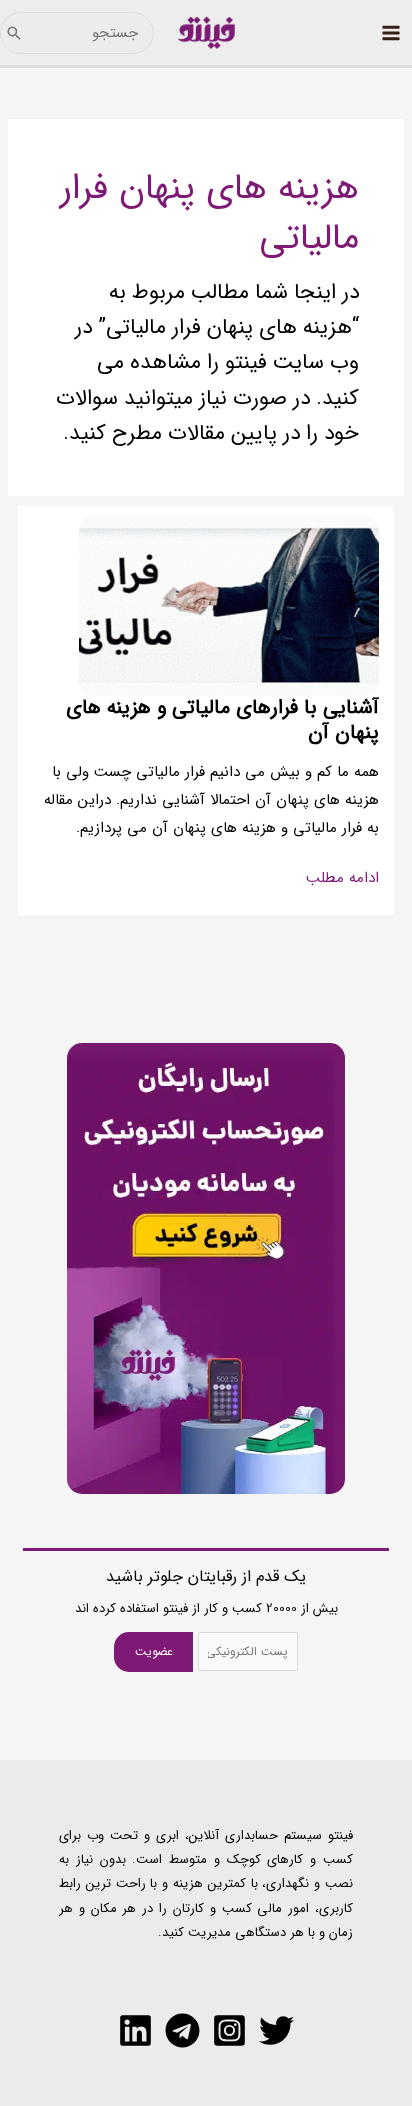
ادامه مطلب (342, 879)
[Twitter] (276, 2030)
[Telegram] (182, 2030)
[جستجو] (14, 33)
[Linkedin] (135, 2030)
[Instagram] (229, 2030)
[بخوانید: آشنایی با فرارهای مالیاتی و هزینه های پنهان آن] (229, 606)
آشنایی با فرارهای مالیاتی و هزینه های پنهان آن (222, 720)
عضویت (154, 1651)
